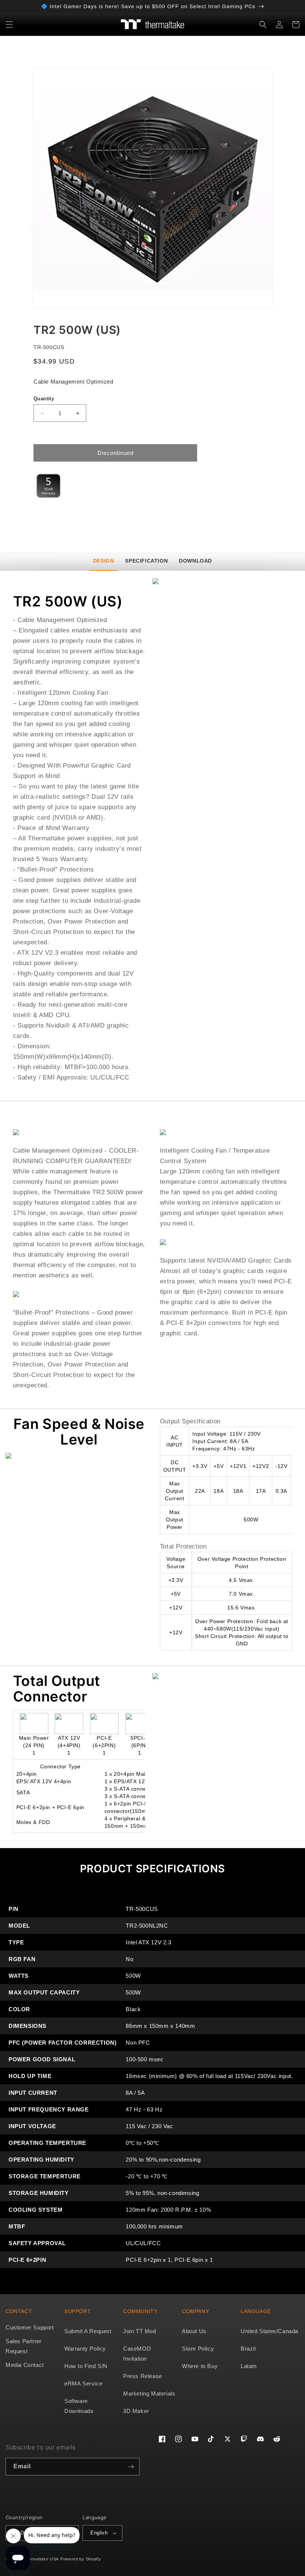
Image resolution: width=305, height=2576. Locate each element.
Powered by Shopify (81, 2559)
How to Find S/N (86, 2366)
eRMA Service (83, 2383)
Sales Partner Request (24, 2346)
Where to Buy (200, 2366)
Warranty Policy (85, 2349)
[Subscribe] (131, 2467)
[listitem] (152, 188)
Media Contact (25, 2365)
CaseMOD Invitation (137, 2354)
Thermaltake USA (41, 2559)
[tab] (104, 561)
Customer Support (30, 2327)
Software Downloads (79, 2406)
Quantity (44, 399)
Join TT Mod (140, 2331)
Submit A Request (88, 2331)
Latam (249, 2366)
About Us (194, 2331)
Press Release (143, 2376)
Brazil (248, 2349)
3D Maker (136, 2411)
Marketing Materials (149, 2393)
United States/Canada (269, 2331)
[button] (9, 25)
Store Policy (198, 2349)
